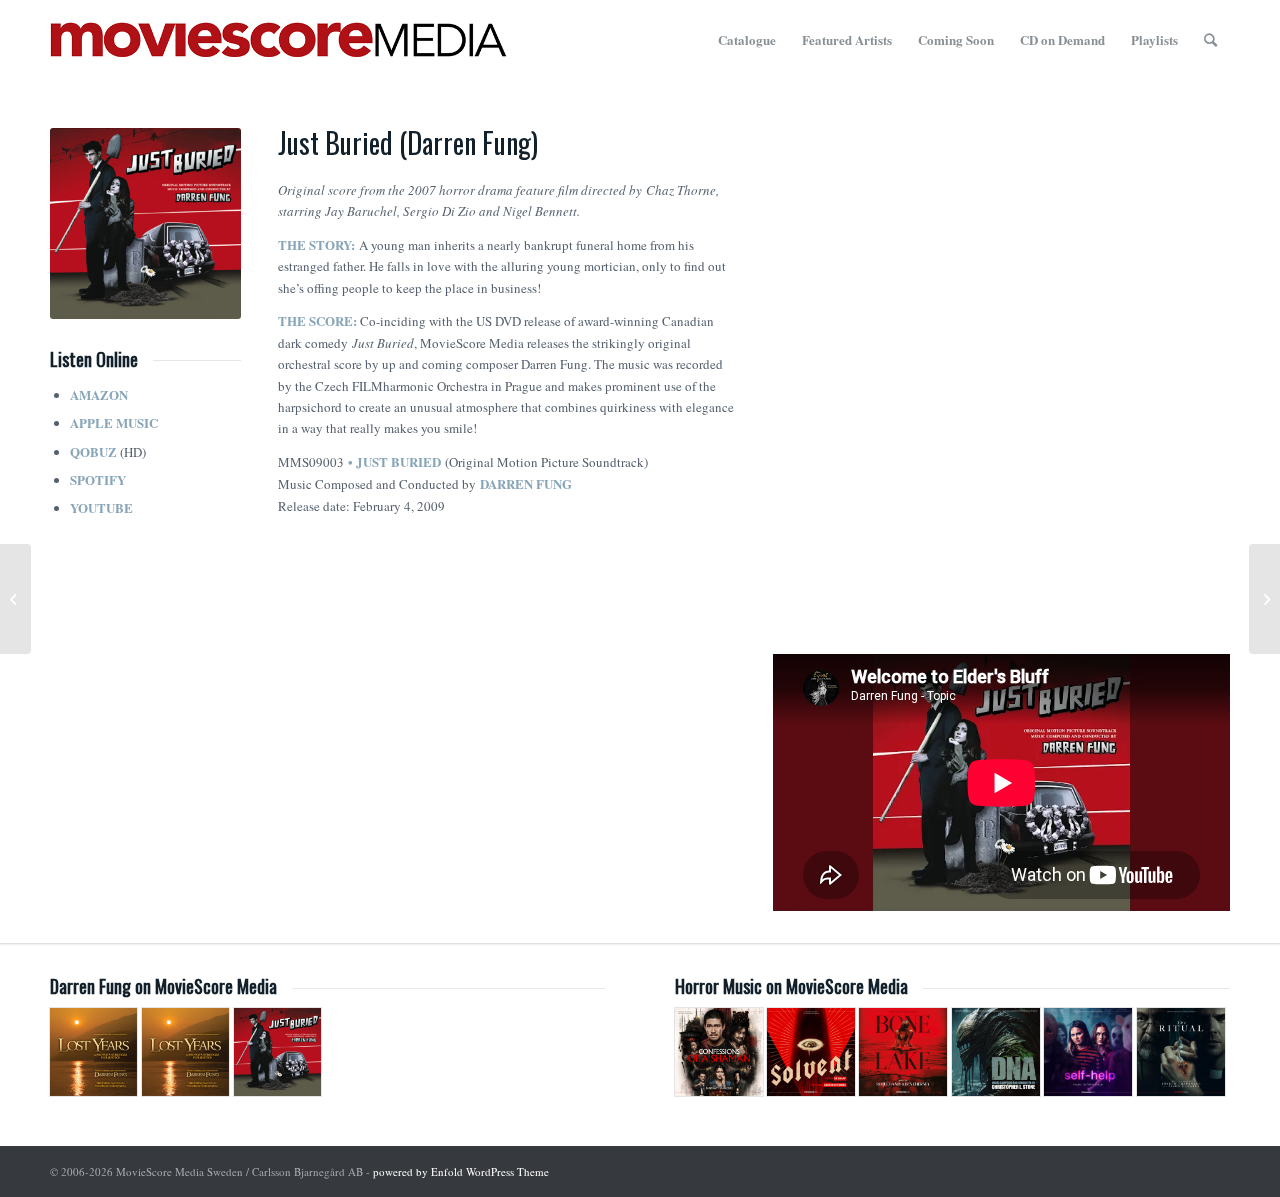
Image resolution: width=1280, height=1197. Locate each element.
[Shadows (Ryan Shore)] (15, 599)
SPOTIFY (98, 479)
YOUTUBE (101, 507)
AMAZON (99, 394)
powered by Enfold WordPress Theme (461, 1171)
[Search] (1210, 40)
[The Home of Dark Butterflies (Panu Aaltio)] (1264, 599)
